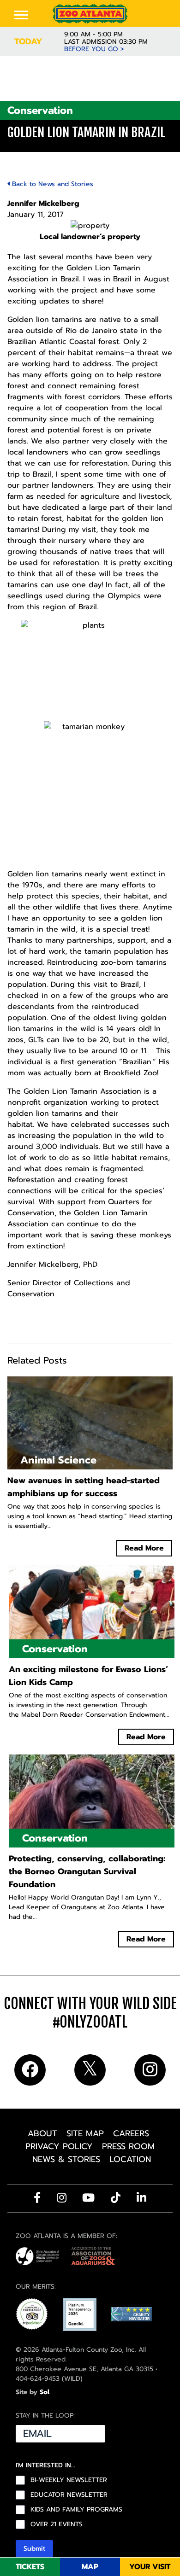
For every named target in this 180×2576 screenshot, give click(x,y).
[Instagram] (62, 2197)
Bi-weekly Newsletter (69, 2480)
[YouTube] (88, 2197)
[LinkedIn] (141, 2197)
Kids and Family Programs (76, 2510)
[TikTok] (116, 2197)
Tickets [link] (30, 2567)
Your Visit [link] (150, 2567)
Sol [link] (45, 2392)
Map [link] (90, 2567)
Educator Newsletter (69, 2495)
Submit (34, 2549)
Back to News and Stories (51, 184)
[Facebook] (37, 2197)
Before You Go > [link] (94, 49)
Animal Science (58, 1460)
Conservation (40, 110)
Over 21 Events (57, 2524)
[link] (90, 14)
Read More (144, 1548)
